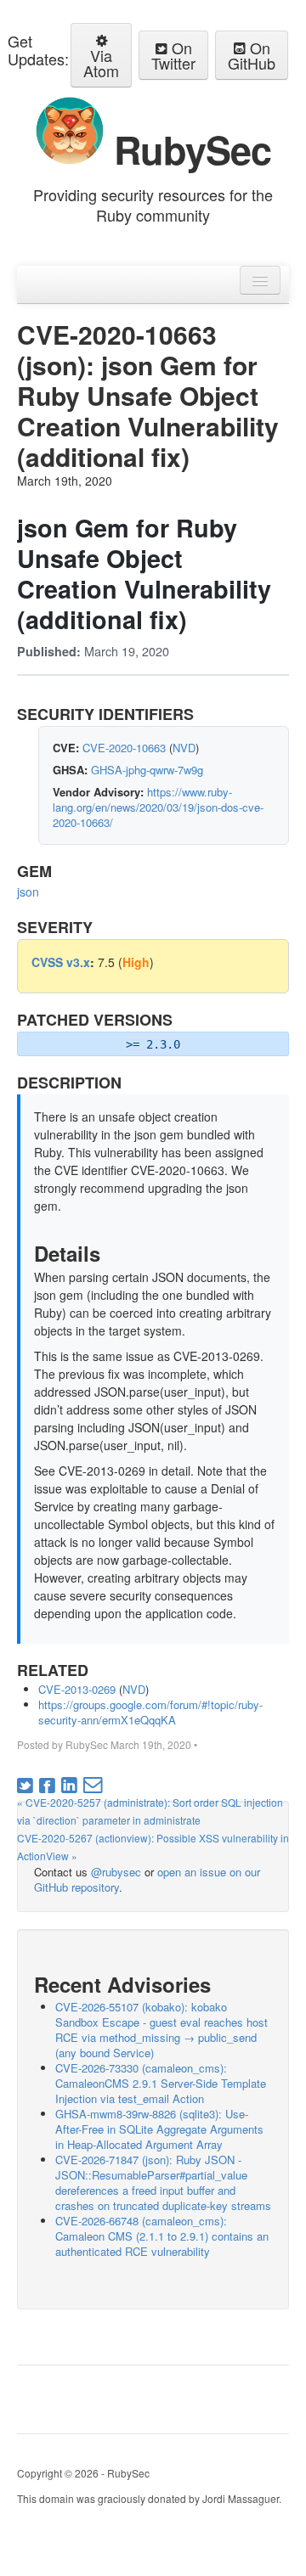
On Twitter (173, 55)
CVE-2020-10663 (124, 748)
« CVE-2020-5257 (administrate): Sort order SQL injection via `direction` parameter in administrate (150, 1811)
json (28, 891)
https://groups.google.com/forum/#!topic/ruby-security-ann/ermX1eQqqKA (150, 1712)
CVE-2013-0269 (77, 1689)
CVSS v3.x (61, 962)
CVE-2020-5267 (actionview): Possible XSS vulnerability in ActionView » (153, 1847)
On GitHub (252, 55)
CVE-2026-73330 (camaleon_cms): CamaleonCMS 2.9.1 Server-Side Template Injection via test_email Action (161, 2083)
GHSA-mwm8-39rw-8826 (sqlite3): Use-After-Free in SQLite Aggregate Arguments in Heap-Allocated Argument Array (159, 2129)
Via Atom (101, 63)
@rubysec (116, 1872)
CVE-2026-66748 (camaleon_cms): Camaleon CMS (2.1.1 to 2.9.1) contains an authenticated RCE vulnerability (162, 2236)
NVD (184, 748)
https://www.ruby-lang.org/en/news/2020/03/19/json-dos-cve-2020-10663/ (158, 807)
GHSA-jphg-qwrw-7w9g (147, 770)
